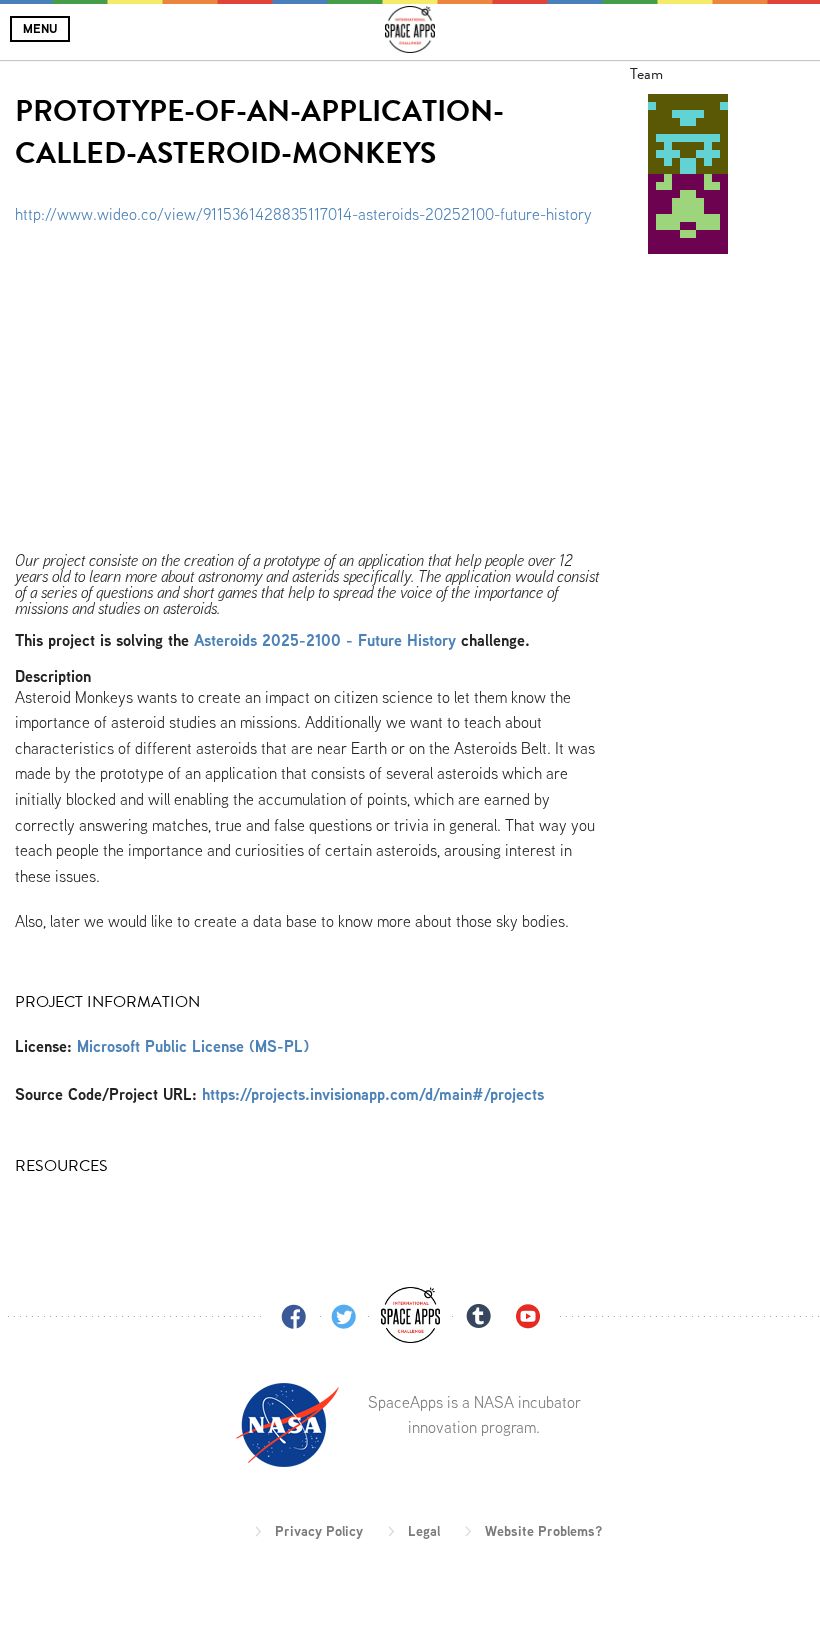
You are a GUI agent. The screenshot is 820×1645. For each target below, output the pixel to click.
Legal (424, 1531)
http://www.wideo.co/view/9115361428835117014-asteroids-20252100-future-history (303, 214)
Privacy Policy (319, 1531)
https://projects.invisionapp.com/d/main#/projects (373, 1094)
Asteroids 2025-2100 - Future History (325, 640)
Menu (40, 28)
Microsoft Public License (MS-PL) (193, 1046)
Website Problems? (543, 1531)
